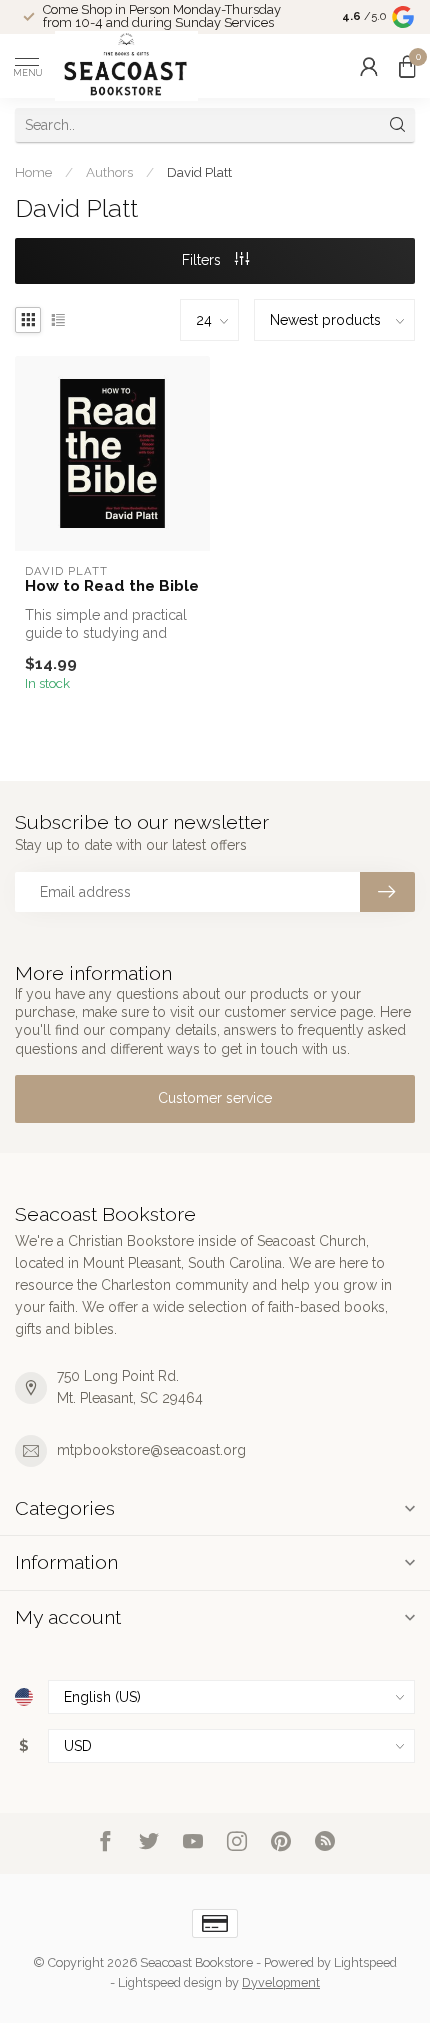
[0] (407, 66)
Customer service (215, 1098)
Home (33, 172)
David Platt (199, 172)
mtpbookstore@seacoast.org (151, 1450)
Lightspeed (365, 1962)
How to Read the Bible (112, 586)
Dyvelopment (281, 1982)
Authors (109, 172)
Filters (203, 260)
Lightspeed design (170, 1982)
